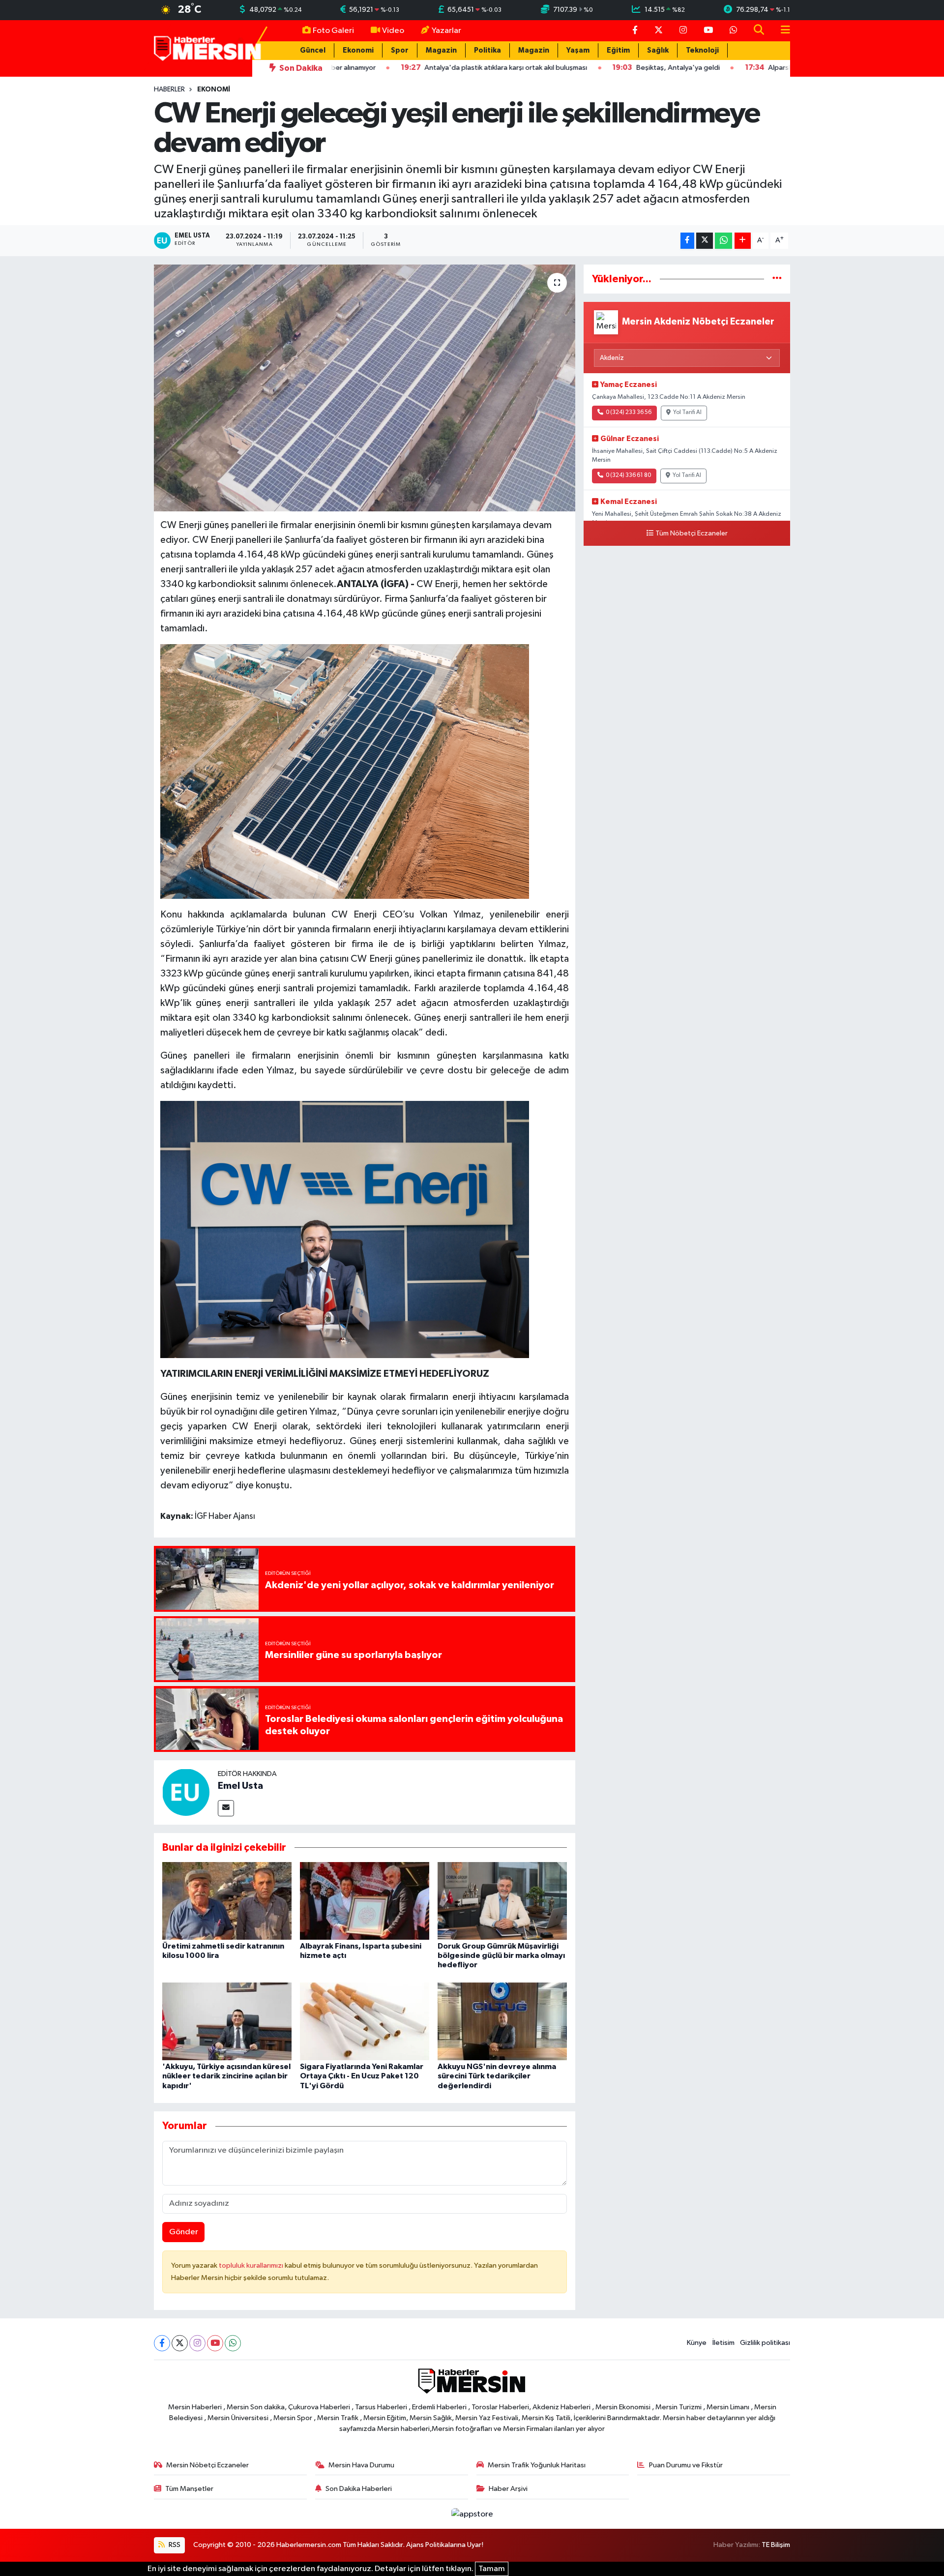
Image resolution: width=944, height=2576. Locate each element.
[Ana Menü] (781, 31)
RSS (174, 2545)
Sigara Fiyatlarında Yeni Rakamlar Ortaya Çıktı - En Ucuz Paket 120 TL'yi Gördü (362, 2076)
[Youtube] (215, 2343)
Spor (400, 50)
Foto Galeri (333, 31)
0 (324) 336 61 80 (628, 475)
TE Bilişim (776, 2545)
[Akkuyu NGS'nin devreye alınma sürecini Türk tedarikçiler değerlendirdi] (502, 2021)
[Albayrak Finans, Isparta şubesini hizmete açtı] (365, 1901)
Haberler (169, 89)
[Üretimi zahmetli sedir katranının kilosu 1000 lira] (227, 1901)
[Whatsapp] (233, 2343)
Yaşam (578, 50)
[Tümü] (777, 279)
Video (393, 31)
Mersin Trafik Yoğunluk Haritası (537, 2465)
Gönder (184, 2232)
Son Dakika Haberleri (359, 2489)
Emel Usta (240, 1786)
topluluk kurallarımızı (252, 2265)
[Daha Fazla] (743, 241)
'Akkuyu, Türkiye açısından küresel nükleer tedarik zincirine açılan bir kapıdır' (226, 2076)
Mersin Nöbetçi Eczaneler (207, 2465)
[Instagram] (197, 2343)
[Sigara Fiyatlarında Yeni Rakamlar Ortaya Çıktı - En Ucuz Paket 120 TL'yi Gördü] (365, 2021)
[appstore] (472, 2514)
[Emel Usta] (186, 1792)
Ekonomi (358, 50)
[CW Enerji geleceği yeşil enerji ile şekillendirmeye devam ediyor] (365, 388)
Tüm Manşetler (189, 2489)
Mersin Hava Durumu (361, 2465)
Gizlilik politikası (765, 2343)
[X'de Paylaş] (705, 241)
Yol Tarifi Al (687, 413)
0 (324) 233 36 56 (629, 413)
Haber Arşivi (508, 2489)
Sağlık (658, 50)
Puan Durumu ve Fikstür (686, 2465)
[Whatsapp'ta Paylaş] (723, 241)
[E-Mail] (226, 1808)
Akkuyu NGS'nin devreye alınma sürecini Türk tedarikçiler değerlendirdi (497, 2076)
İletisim (723, 2343)
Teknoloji (702, 50)
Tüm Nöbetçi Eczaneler (692, 533)
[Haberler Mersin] (208, 48)
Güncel (313, 50)
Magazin (441, 50)
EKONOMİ (214, 89)
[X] (180, 2343)
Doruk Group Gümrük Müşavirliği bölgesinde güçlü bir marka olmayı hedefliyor (501, 1955)
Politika (487, 50)
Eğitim (618, 50)
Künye (697, 2343)
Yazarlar (446, 31)
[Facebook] (162, 2343)
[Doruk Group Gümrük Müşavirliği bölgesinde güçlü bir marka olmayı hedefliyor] (502, 1901)
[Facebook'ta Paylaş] (687, 241)
